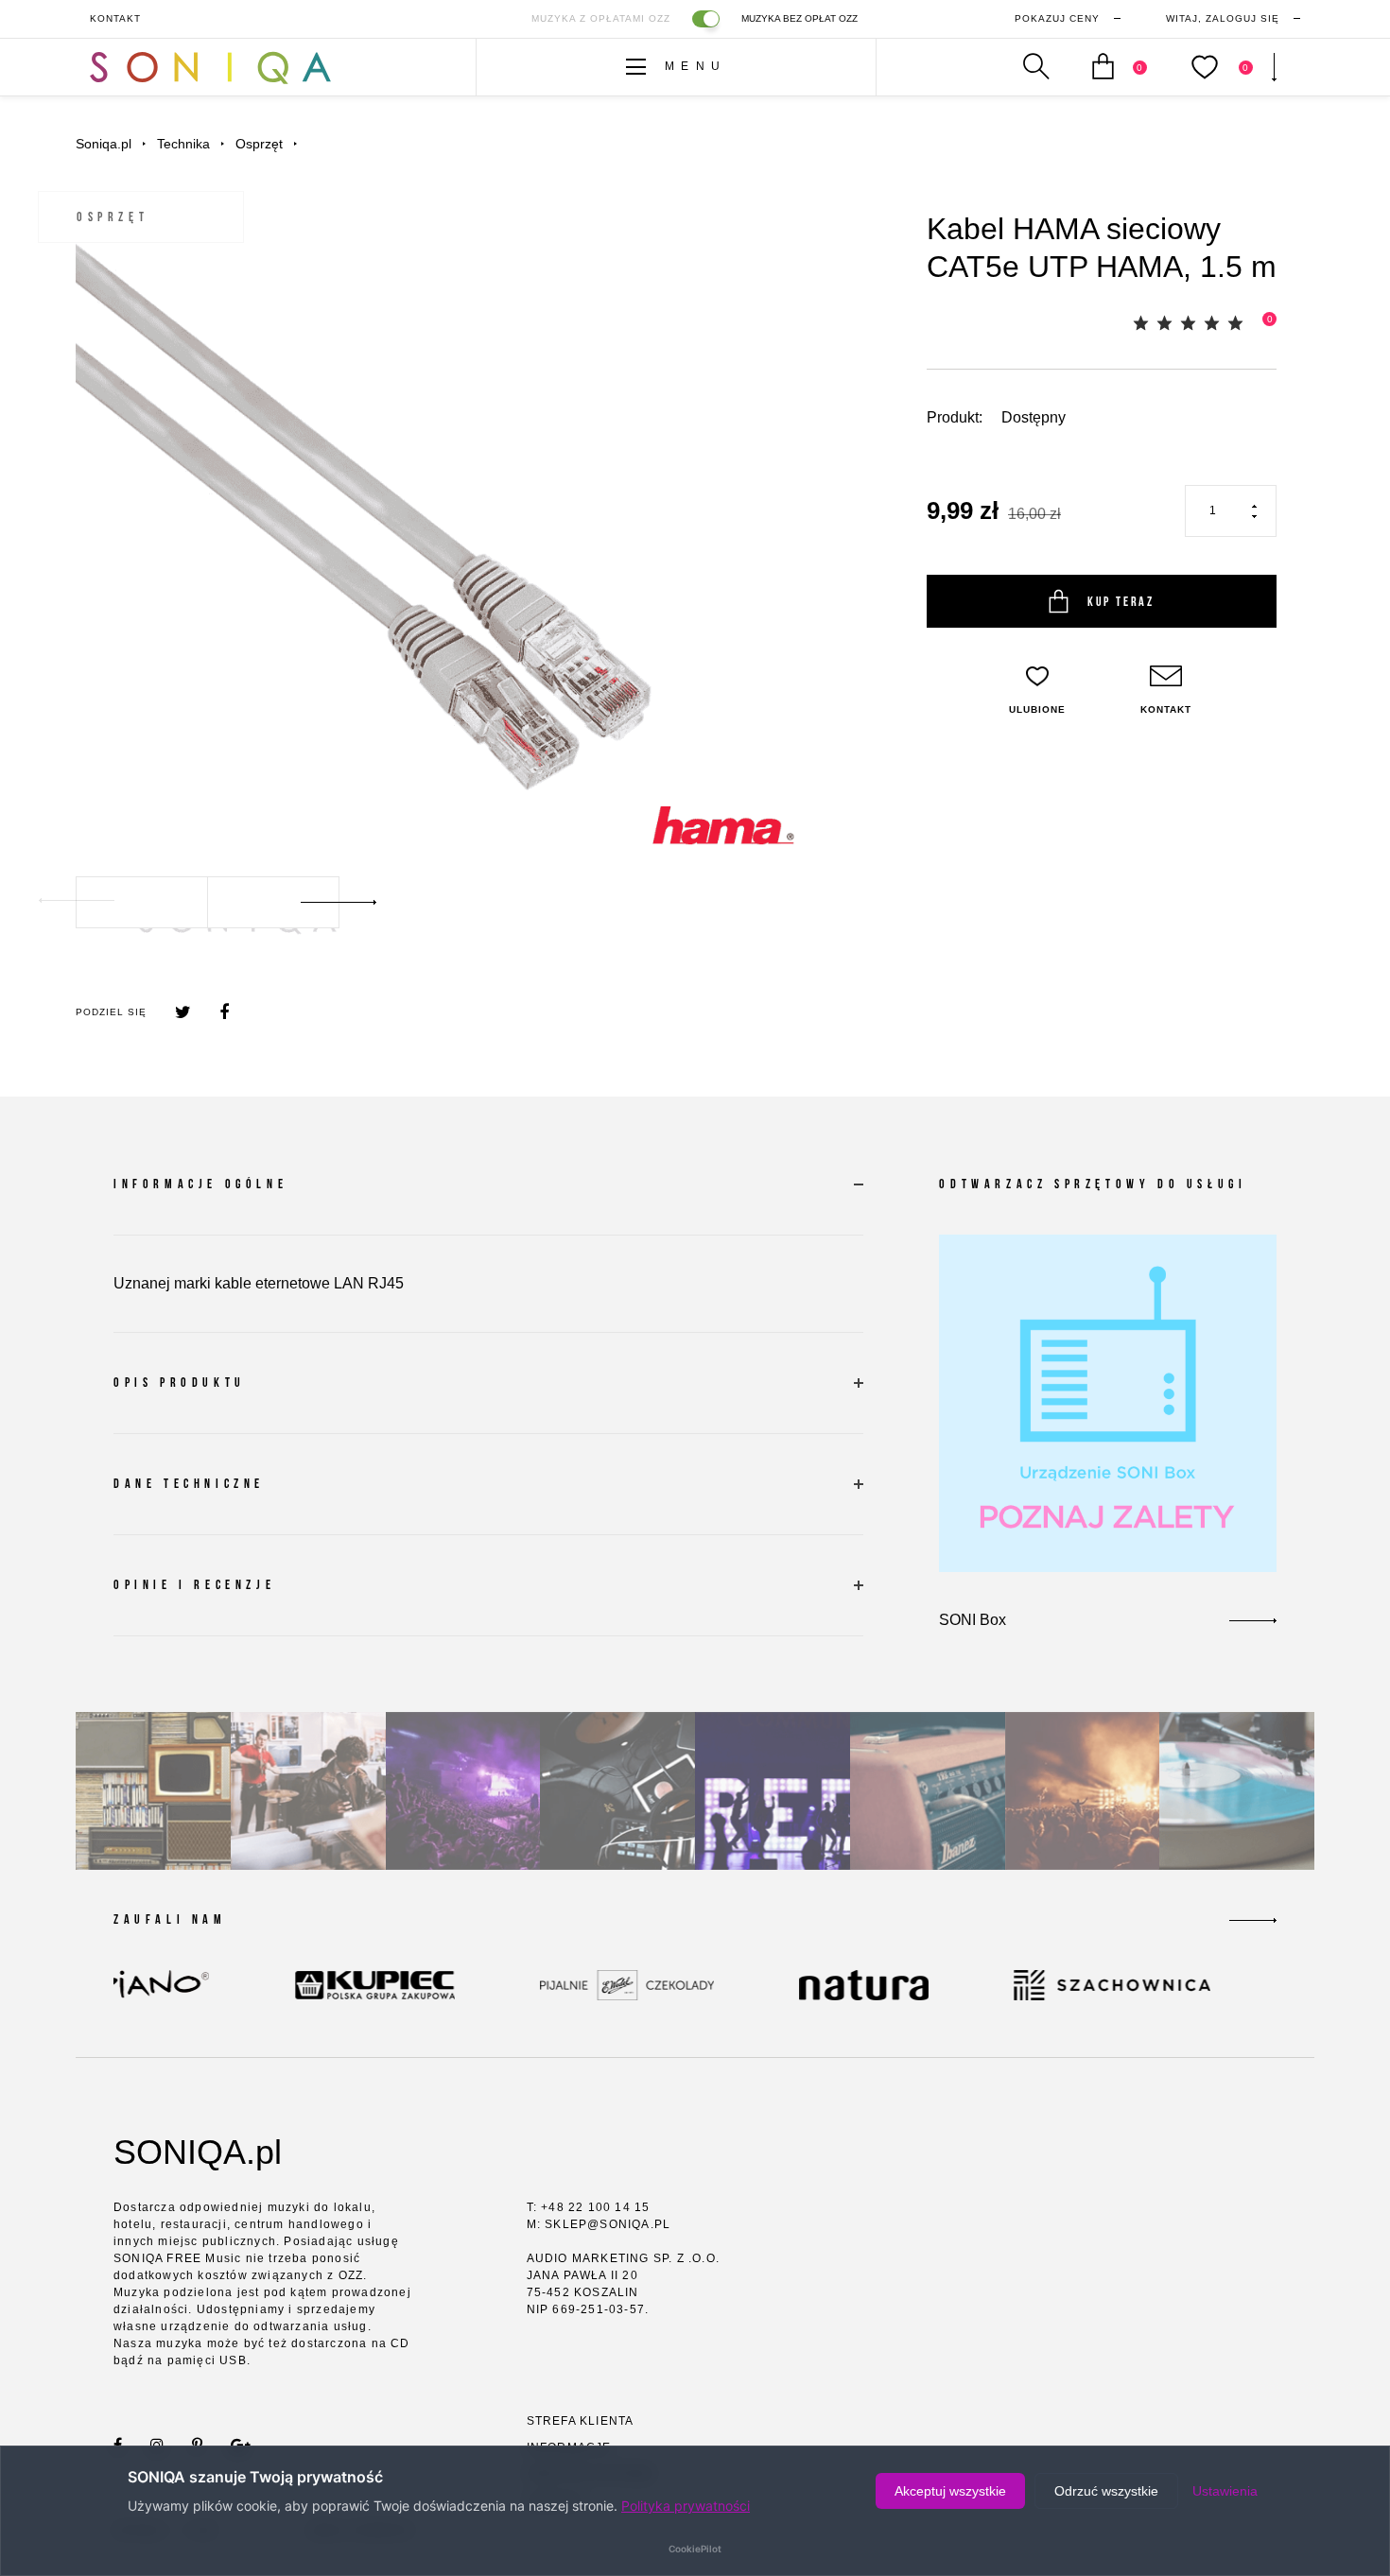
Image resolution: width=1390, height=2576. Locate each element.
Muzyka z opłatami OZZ (601, 18)
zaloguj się (1223, 18)
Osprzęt (259, 144)
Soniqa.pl (104, 144)
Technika (183, 144)
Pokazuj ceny (1057, 18)
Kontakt (115, 18)
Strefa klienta (581, 2421)
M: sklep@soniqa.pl (599, 2224)
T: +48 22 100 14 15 (589, 2207)
